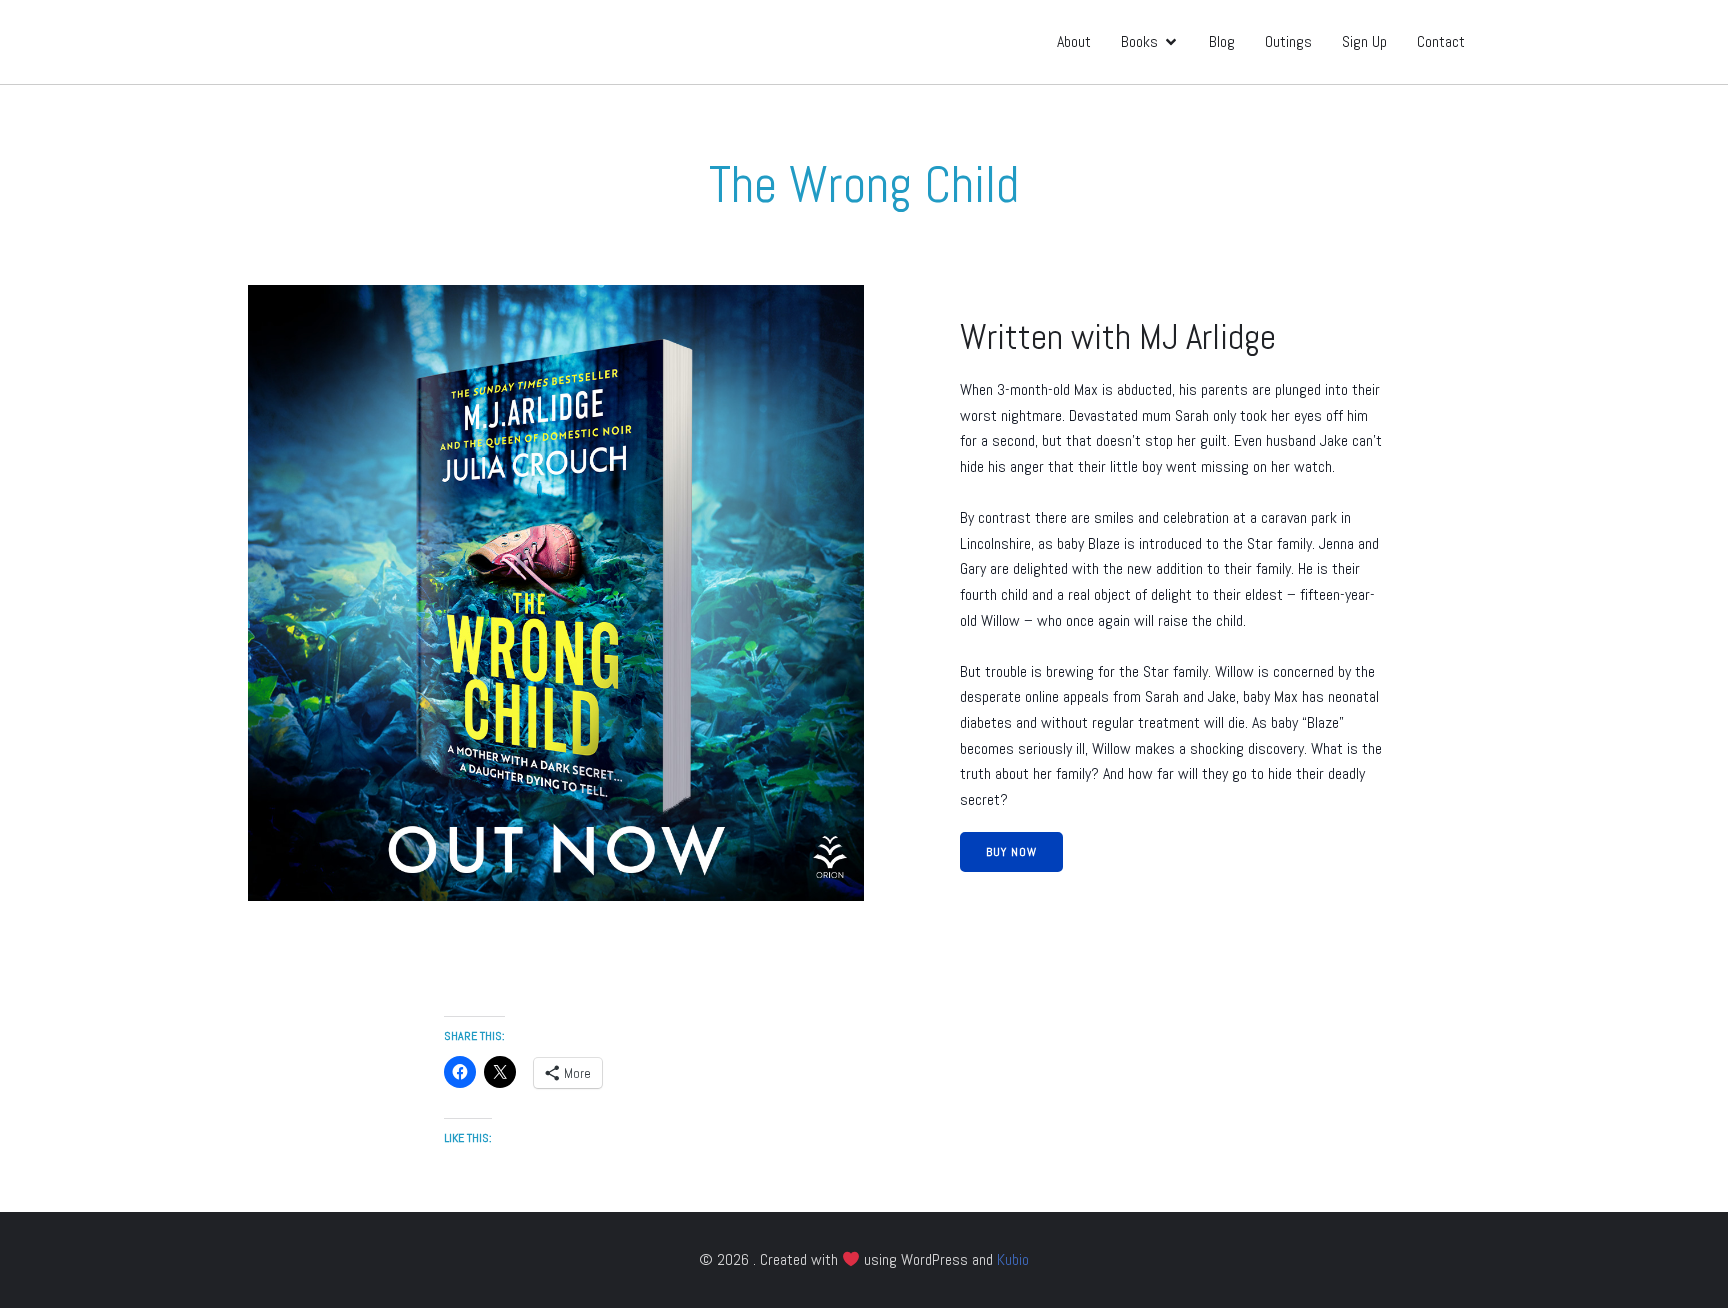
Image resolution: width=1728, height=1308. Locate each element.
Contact (1441, 41)
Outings (1288, 41)
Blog (1222, 41)
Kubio (1013, 1259)
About (1074, 41)
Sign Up (1364, 41)
